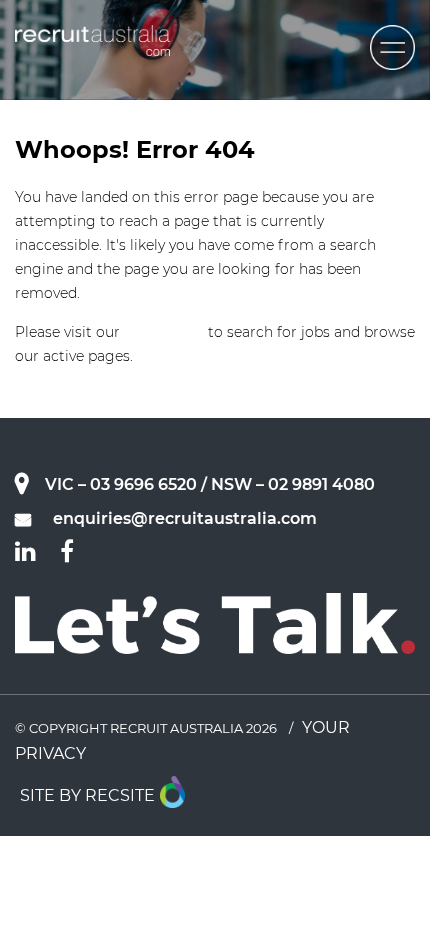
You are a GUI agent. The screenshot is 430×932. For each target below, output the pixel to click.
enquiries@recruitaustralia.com (185, 518)
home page (164, 332)
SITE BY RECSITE (87, 795)
